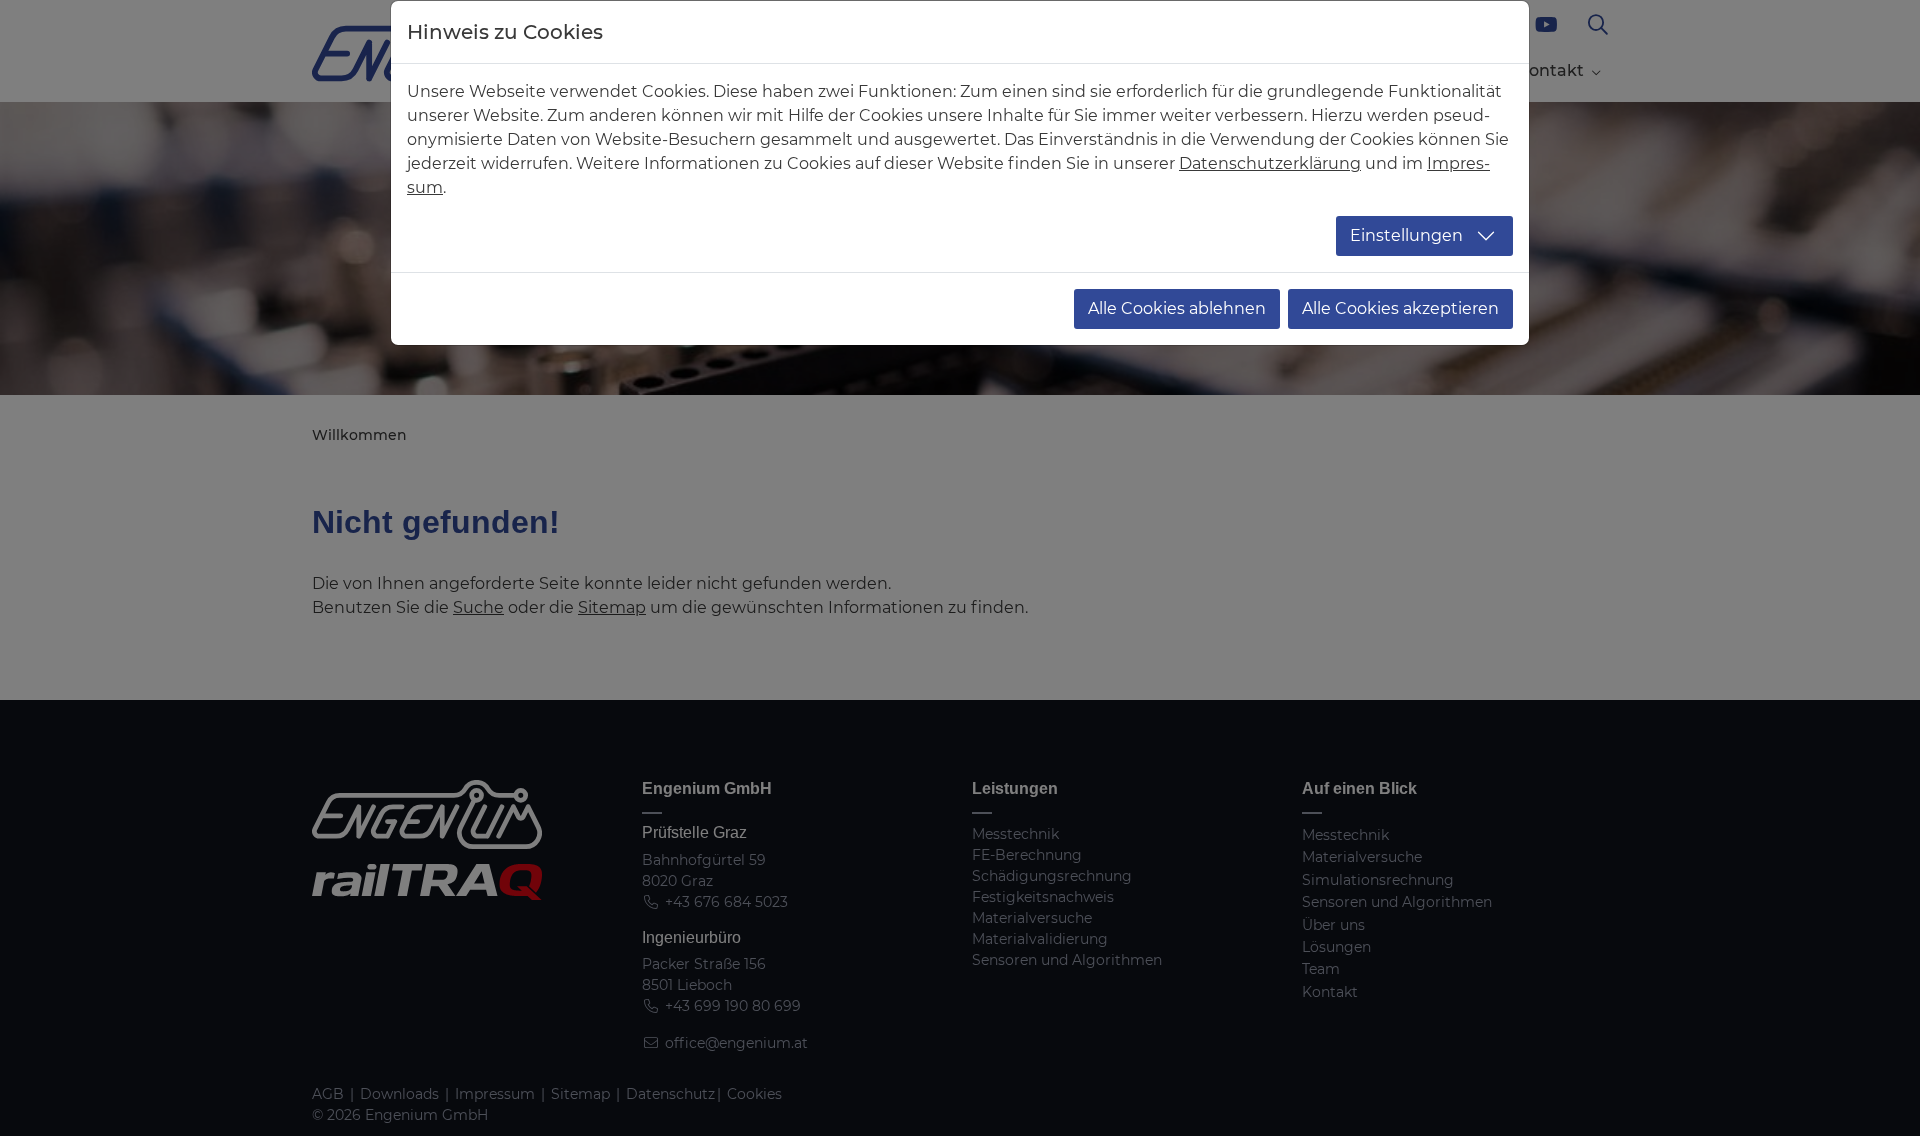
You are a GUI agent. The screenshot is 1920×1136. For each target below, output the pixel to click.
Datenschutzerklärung (1270, 163)
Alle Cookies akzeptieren (1400, 308)
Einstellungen (1406, 235)
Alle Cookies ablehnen (1177, 308)
